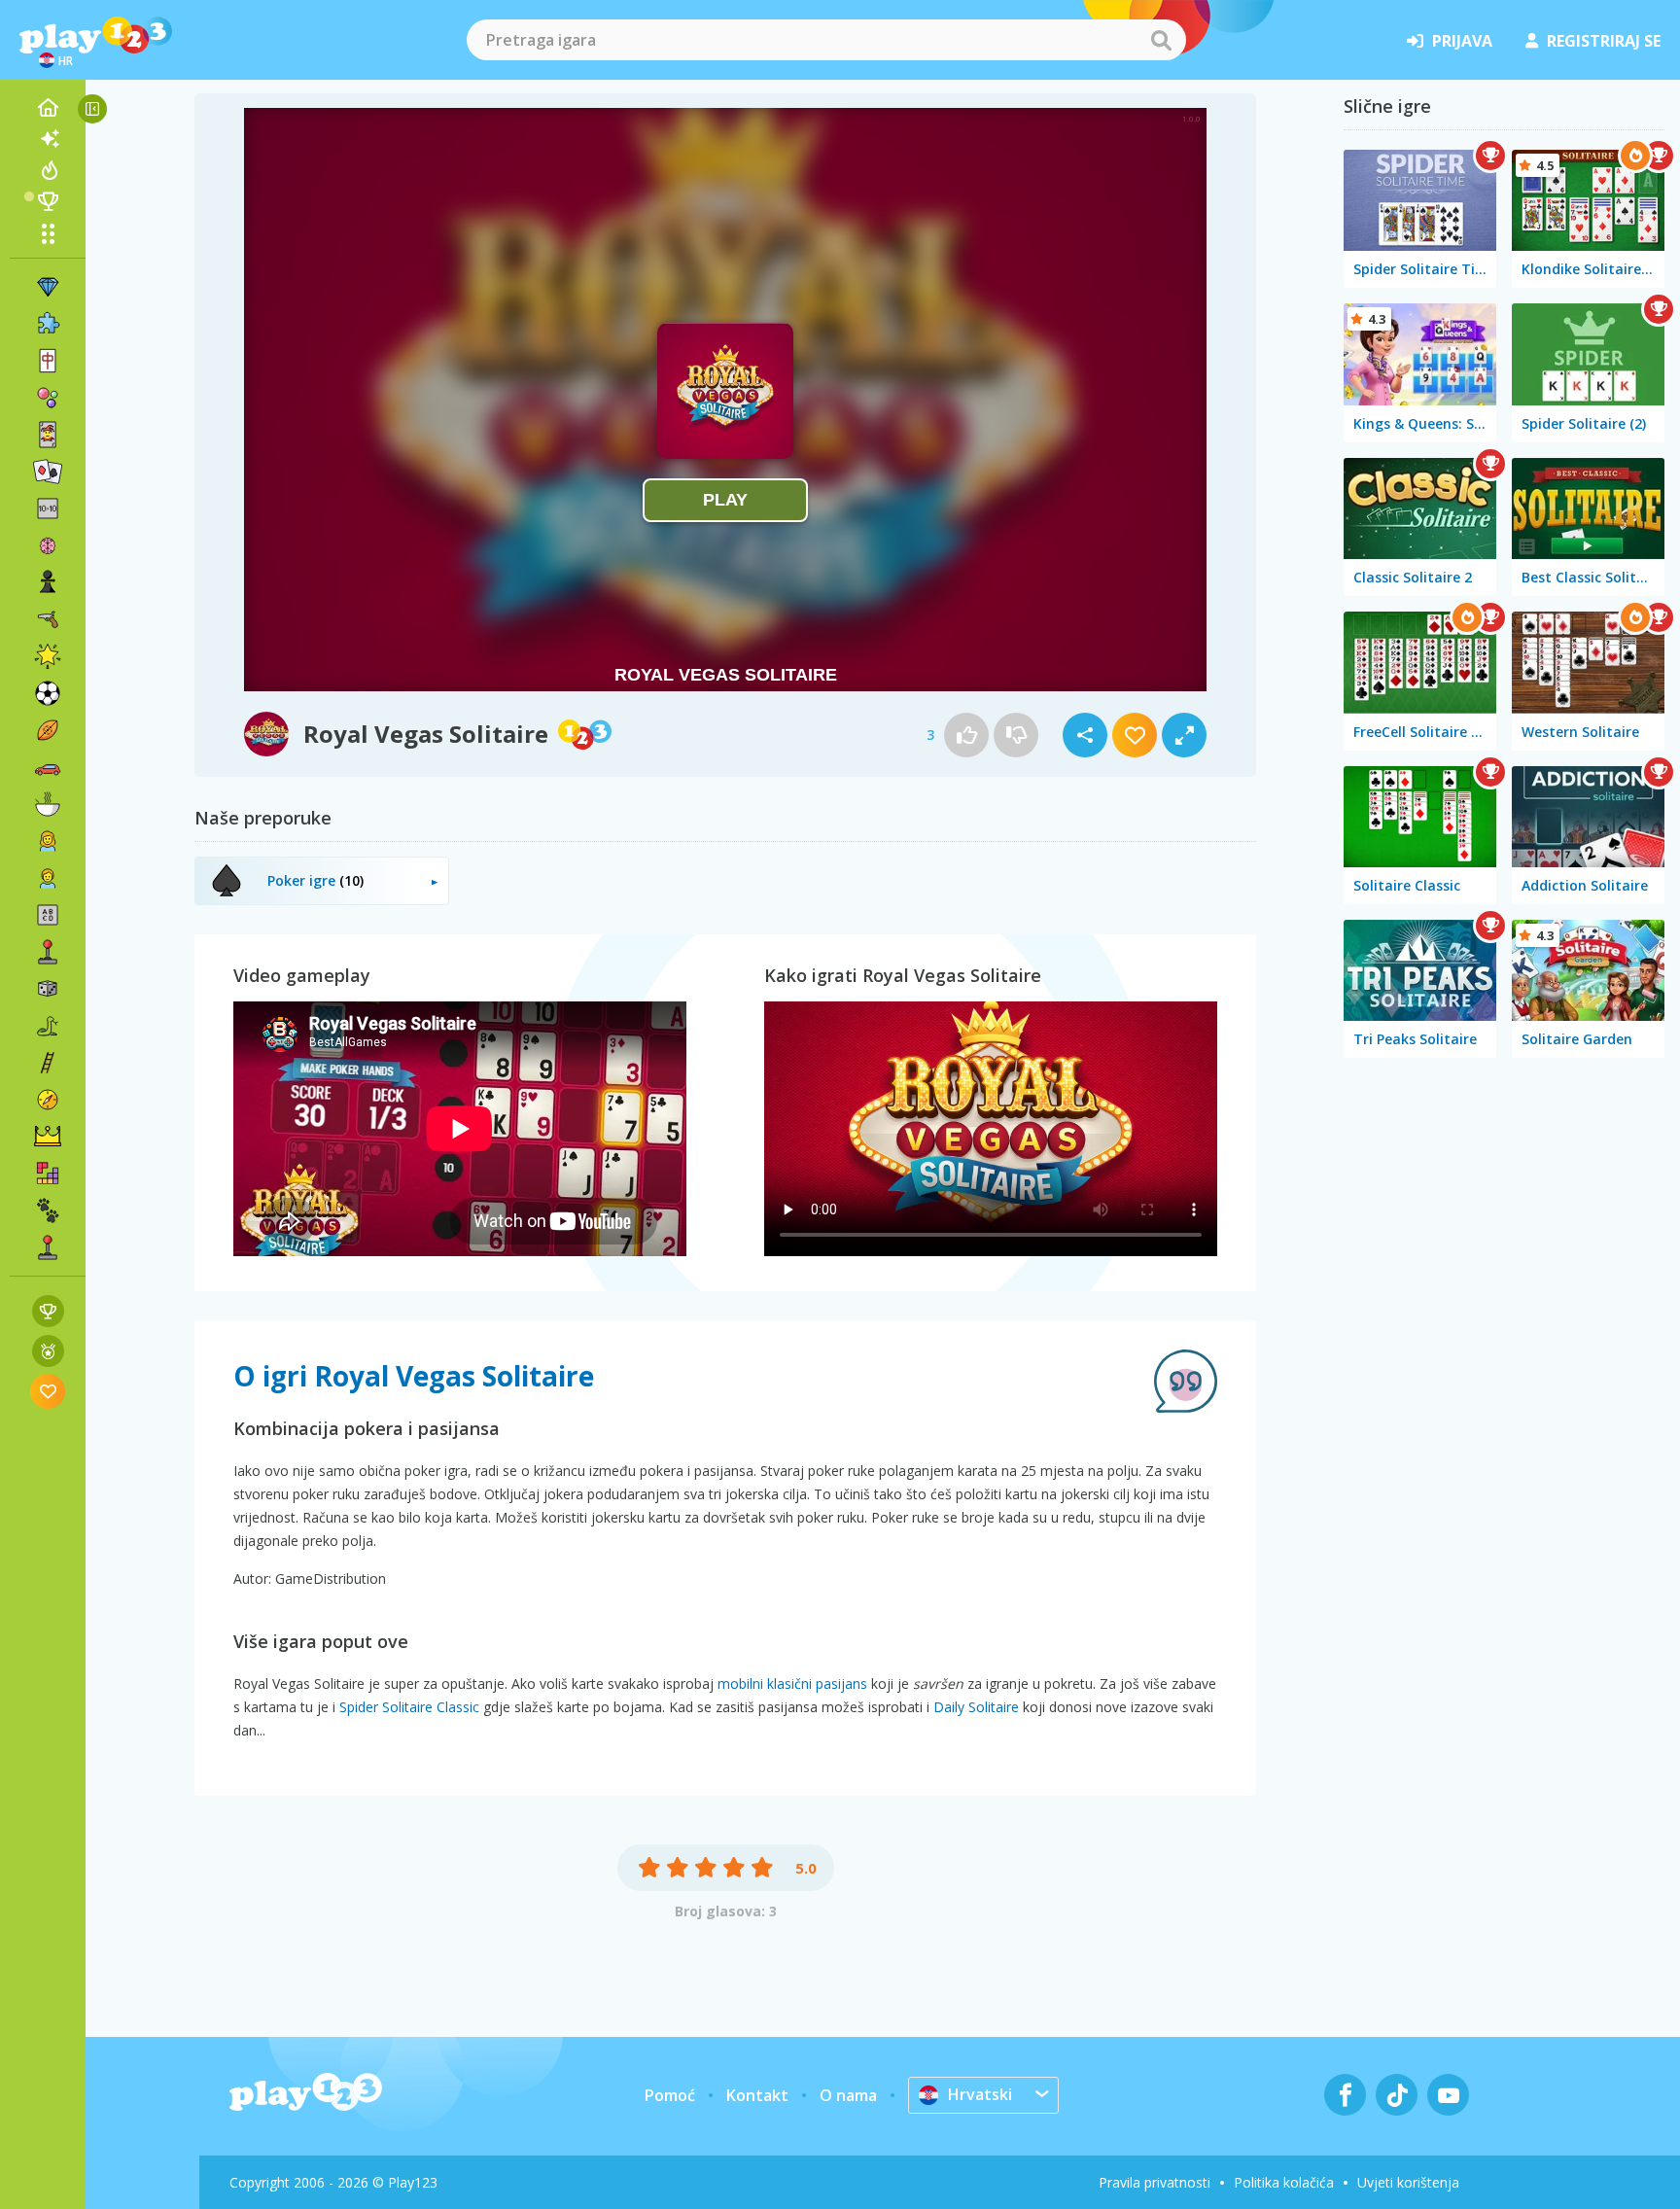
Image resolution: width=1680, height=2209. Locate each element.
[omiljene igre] (48, 1391)
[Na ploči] (48, 989)
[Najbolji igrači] (48, 201)
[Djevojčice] (48, 841)
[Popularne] (48, 170)
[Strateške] (48, 1137)
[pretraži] (1161, 40)
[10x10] (48, 508)
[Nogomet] (48, 693)
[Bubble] (48, 398)
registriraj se (1604, 41)
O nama (848, 2095)
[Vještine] (48, 1063)
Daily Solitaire (976, 1707)
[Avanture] (48, 1100)
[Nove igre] (48, 139)
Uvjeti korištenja (1408, 2182)
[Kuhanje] (48, 804)
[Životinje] (48, 1210)
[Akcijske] (48, 619)
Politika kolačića (1284, 2182)
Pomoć (670, 2095)
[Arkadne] (48, 952)
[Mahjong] (48, 361)
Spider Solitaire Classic (409, 1707)
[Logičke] (48, 545)
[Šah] (48, 582)
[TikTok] (1397, 2095)
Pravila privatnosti (1155, 2182)
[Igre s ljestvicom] (48, 1311)
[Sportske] (48, 730)
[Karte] (48, 435)
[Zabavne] (48, 656)
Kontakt (757, 2095)
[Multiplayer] (48, 1247)
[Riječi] (48, 915)
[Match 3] (48, 287)
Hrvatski (980, 2094)
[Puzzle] (48, 324)
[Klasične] (48, 1026)
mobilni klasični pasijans (792, 1683)
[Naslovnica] (48, 108)
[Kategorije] (48, 233)
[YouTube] (1448, 2095)
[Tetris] (48, 1174)
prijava (1462, 41)
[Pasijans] (48, 472)
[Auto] (48, 767)
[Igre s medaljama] (48, 1351)
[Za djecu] (48, 878)
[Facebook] (1345, 2095)
